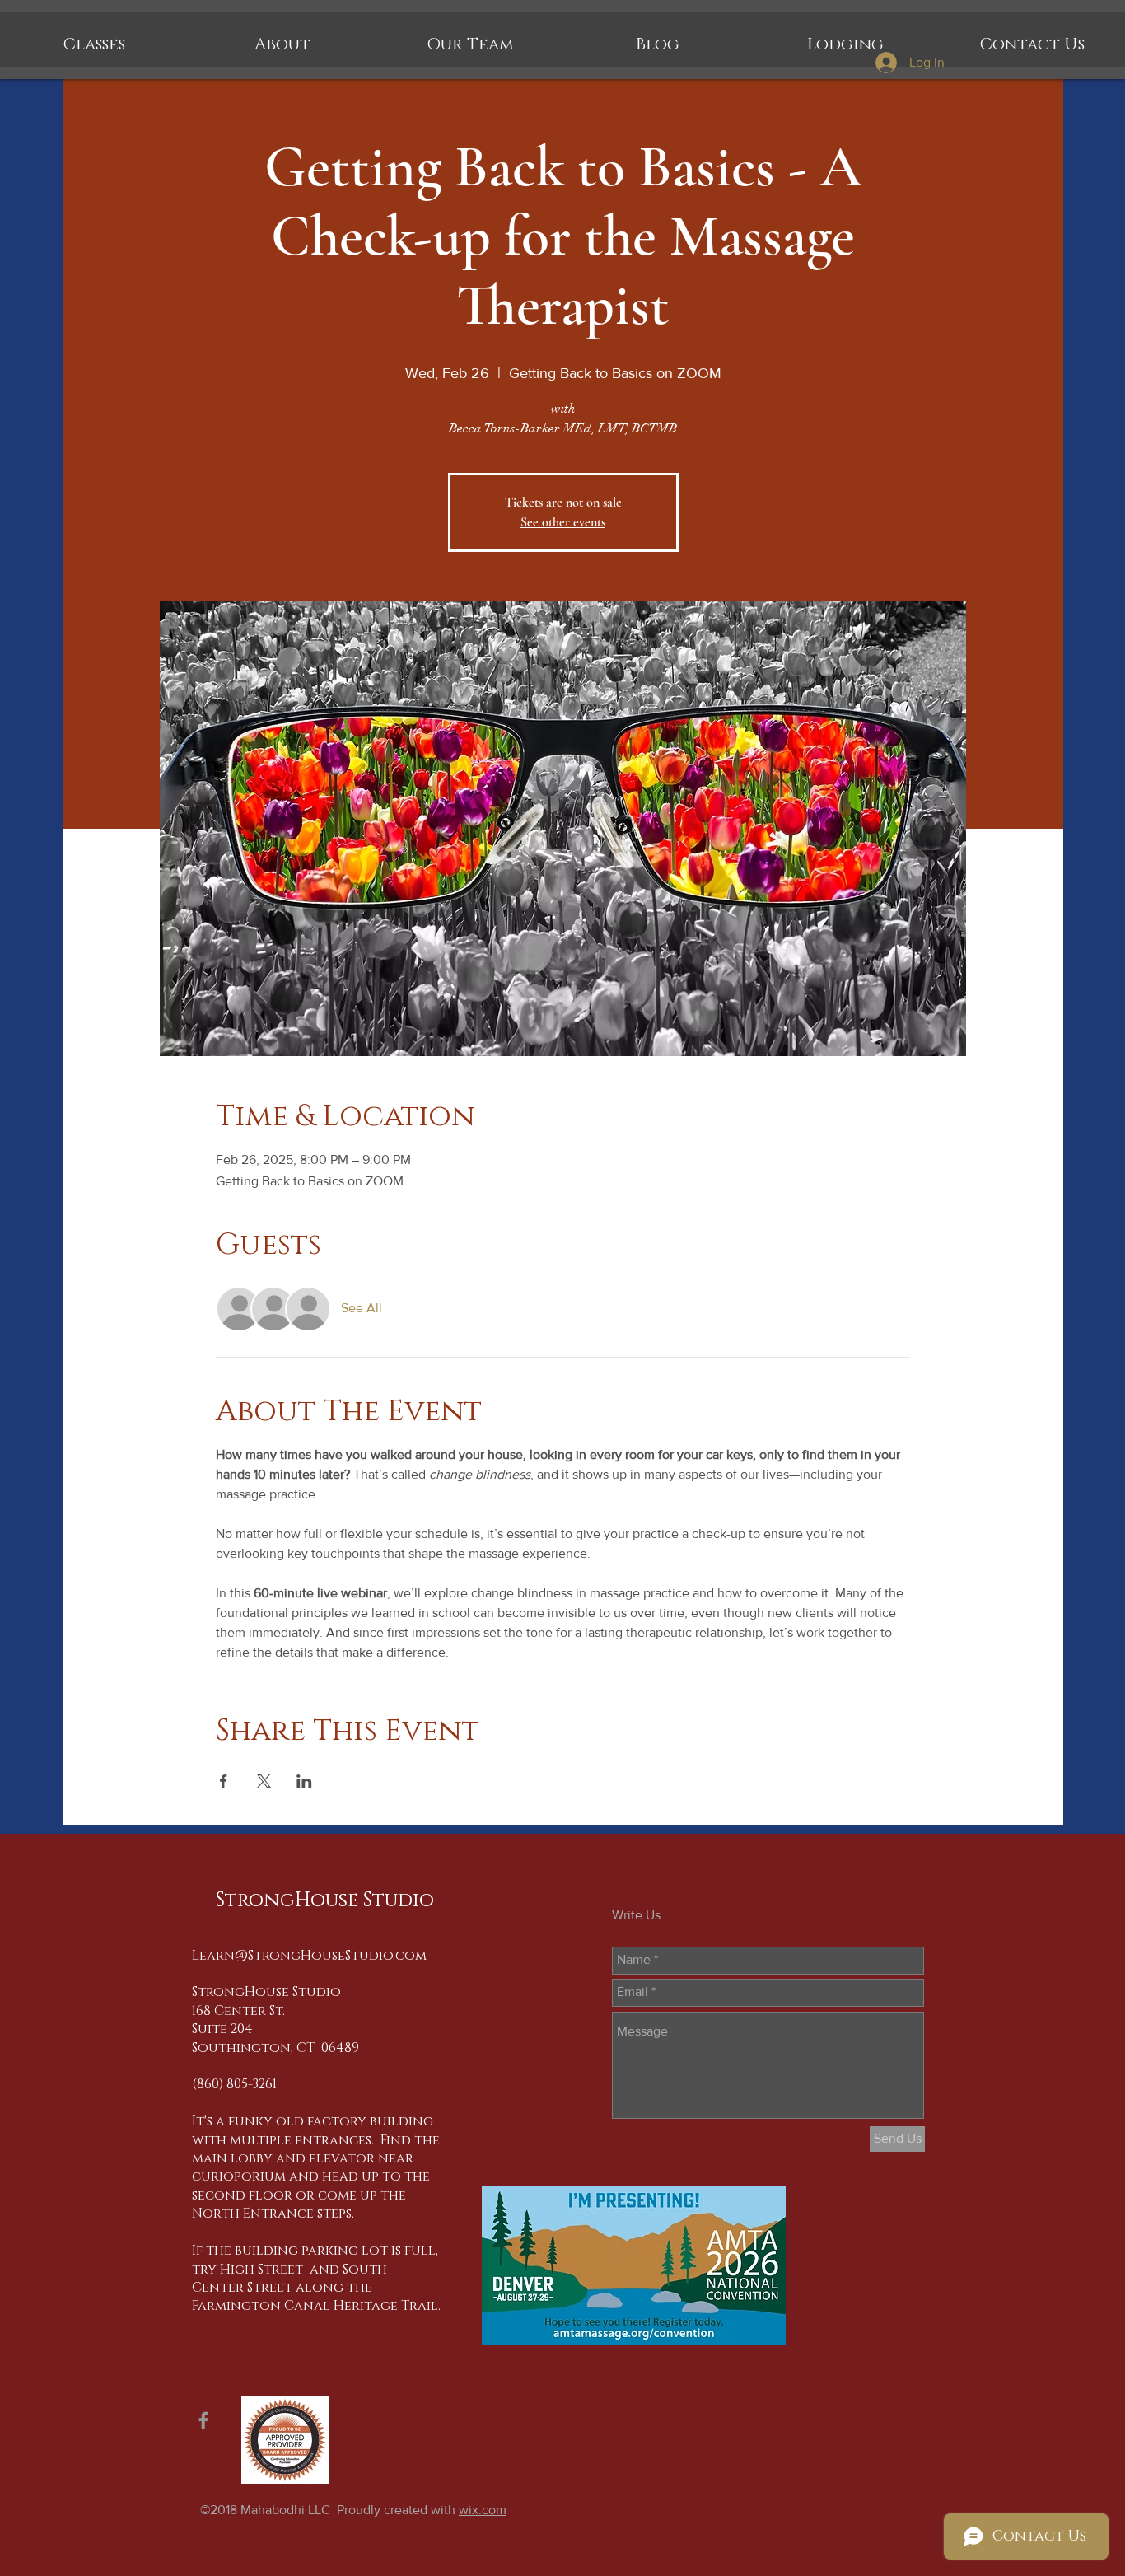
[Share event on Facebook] (224, 1781)
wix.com (483, 2510)
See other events (563, 522)
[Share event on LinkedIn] (304, 1781)
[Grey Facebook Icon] (203, 2420)
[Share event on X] (264, 1781)
